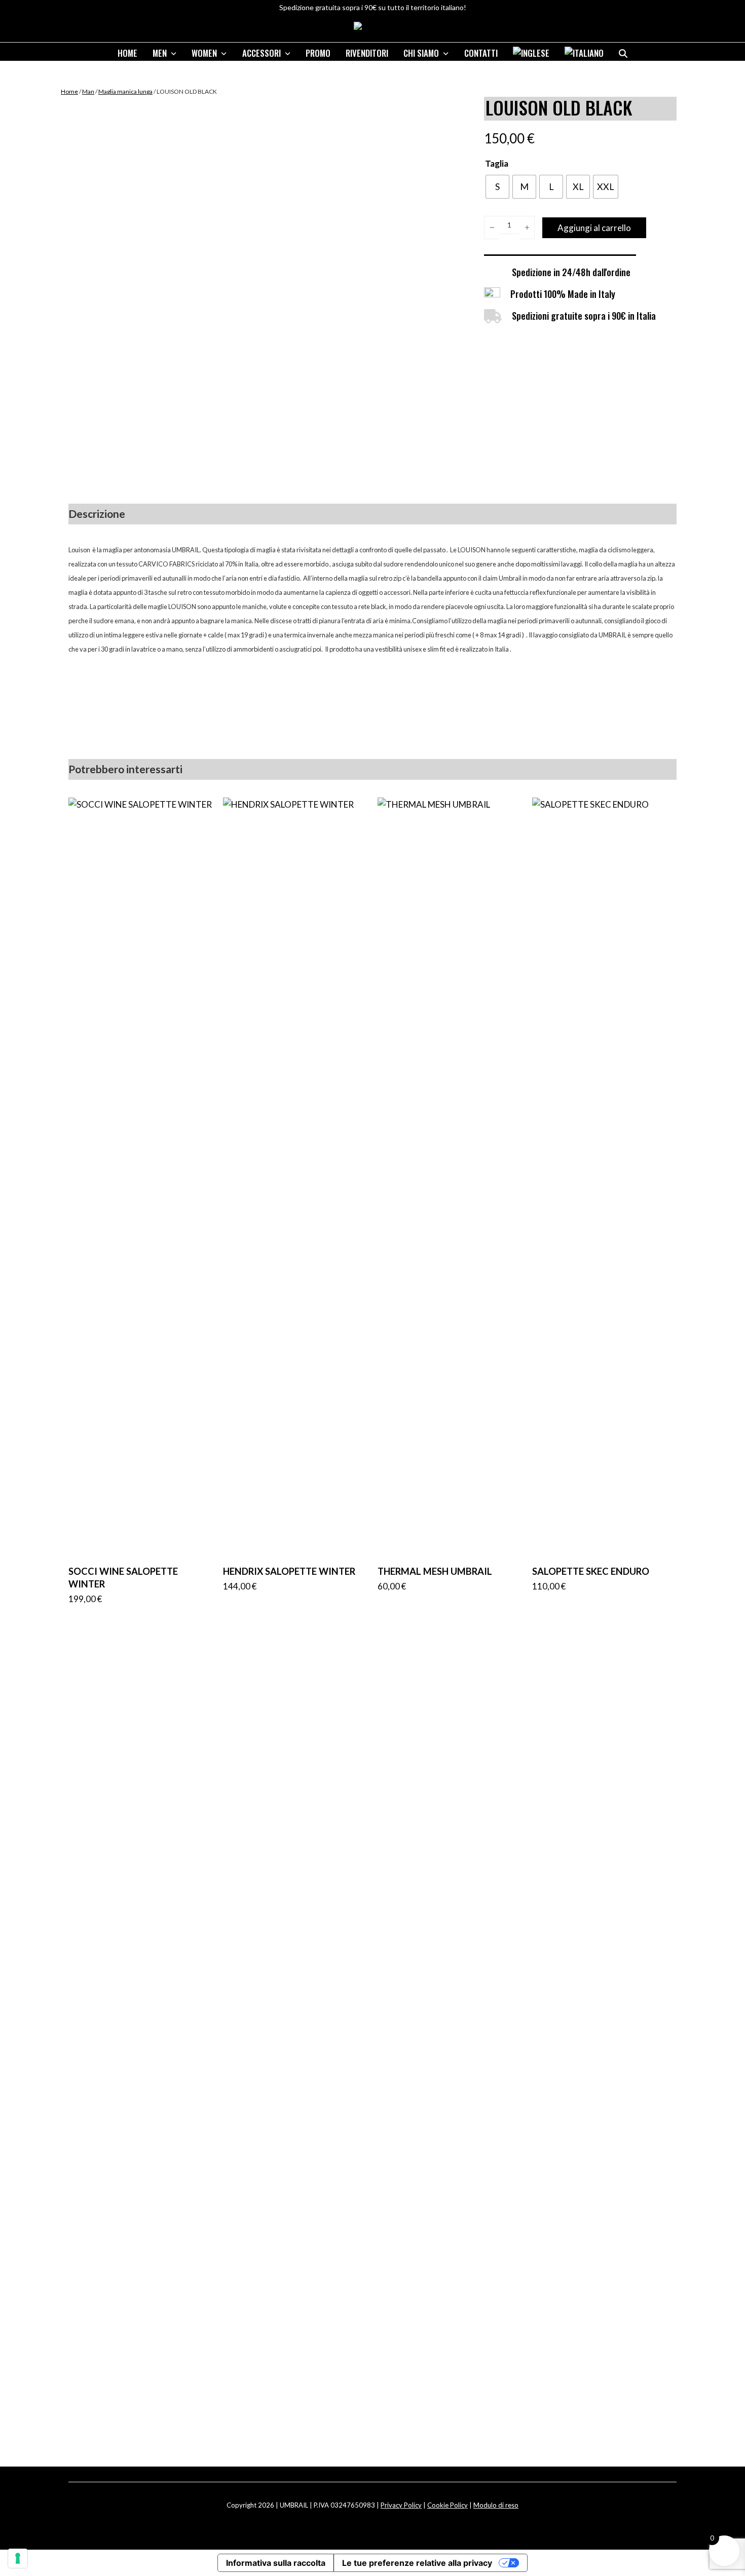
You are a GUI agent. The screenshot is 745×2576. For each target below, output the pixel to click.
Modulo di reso (496, 2505)
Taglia (497, 163)
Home (69, 91)
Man (88, 91)
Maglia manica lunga (125, 91)
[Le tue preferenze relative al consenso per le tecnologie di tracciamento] (18, 2558)
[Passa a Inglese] (531, 50)
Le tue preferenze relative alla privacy (417, 2563)
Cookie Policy (448, 2505)
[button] (623, 50)
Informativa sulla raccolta (276, 2563)
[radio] (497, 187)
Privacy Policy (401, 2505)
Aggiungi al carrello (594, 228)
